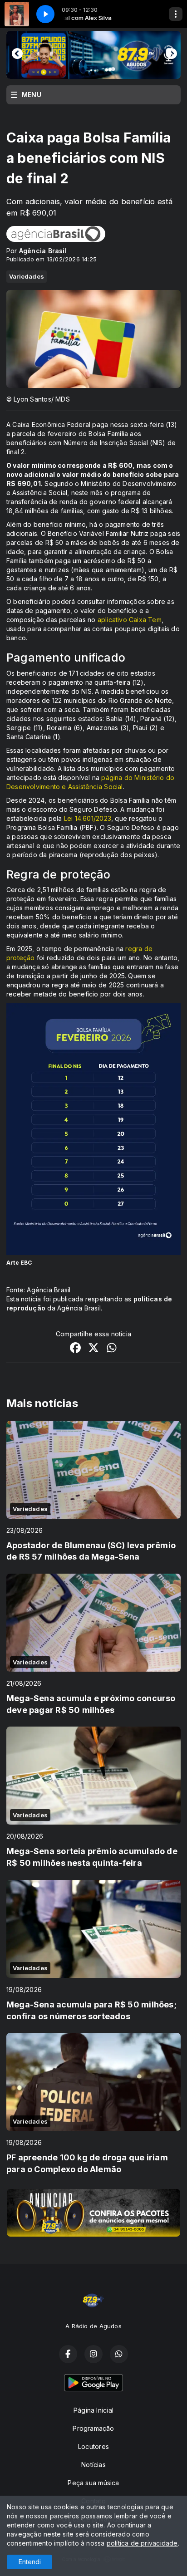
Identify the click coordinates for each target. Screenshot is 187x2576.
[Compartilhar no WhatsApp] (112, 1349)
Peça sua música (93, 2483)
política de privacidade (142, 2543)
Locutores (93, 2446)
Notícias (93, 2465)
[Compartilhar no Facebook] (75, 1349)
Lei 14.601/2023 (88, 818)
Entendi (30, 2562)
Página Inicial (93, 2410)
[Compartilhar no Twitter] (93, 1349)
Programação (93, 2428)
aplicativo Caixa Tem (130, 620)
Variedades (27, 276)
